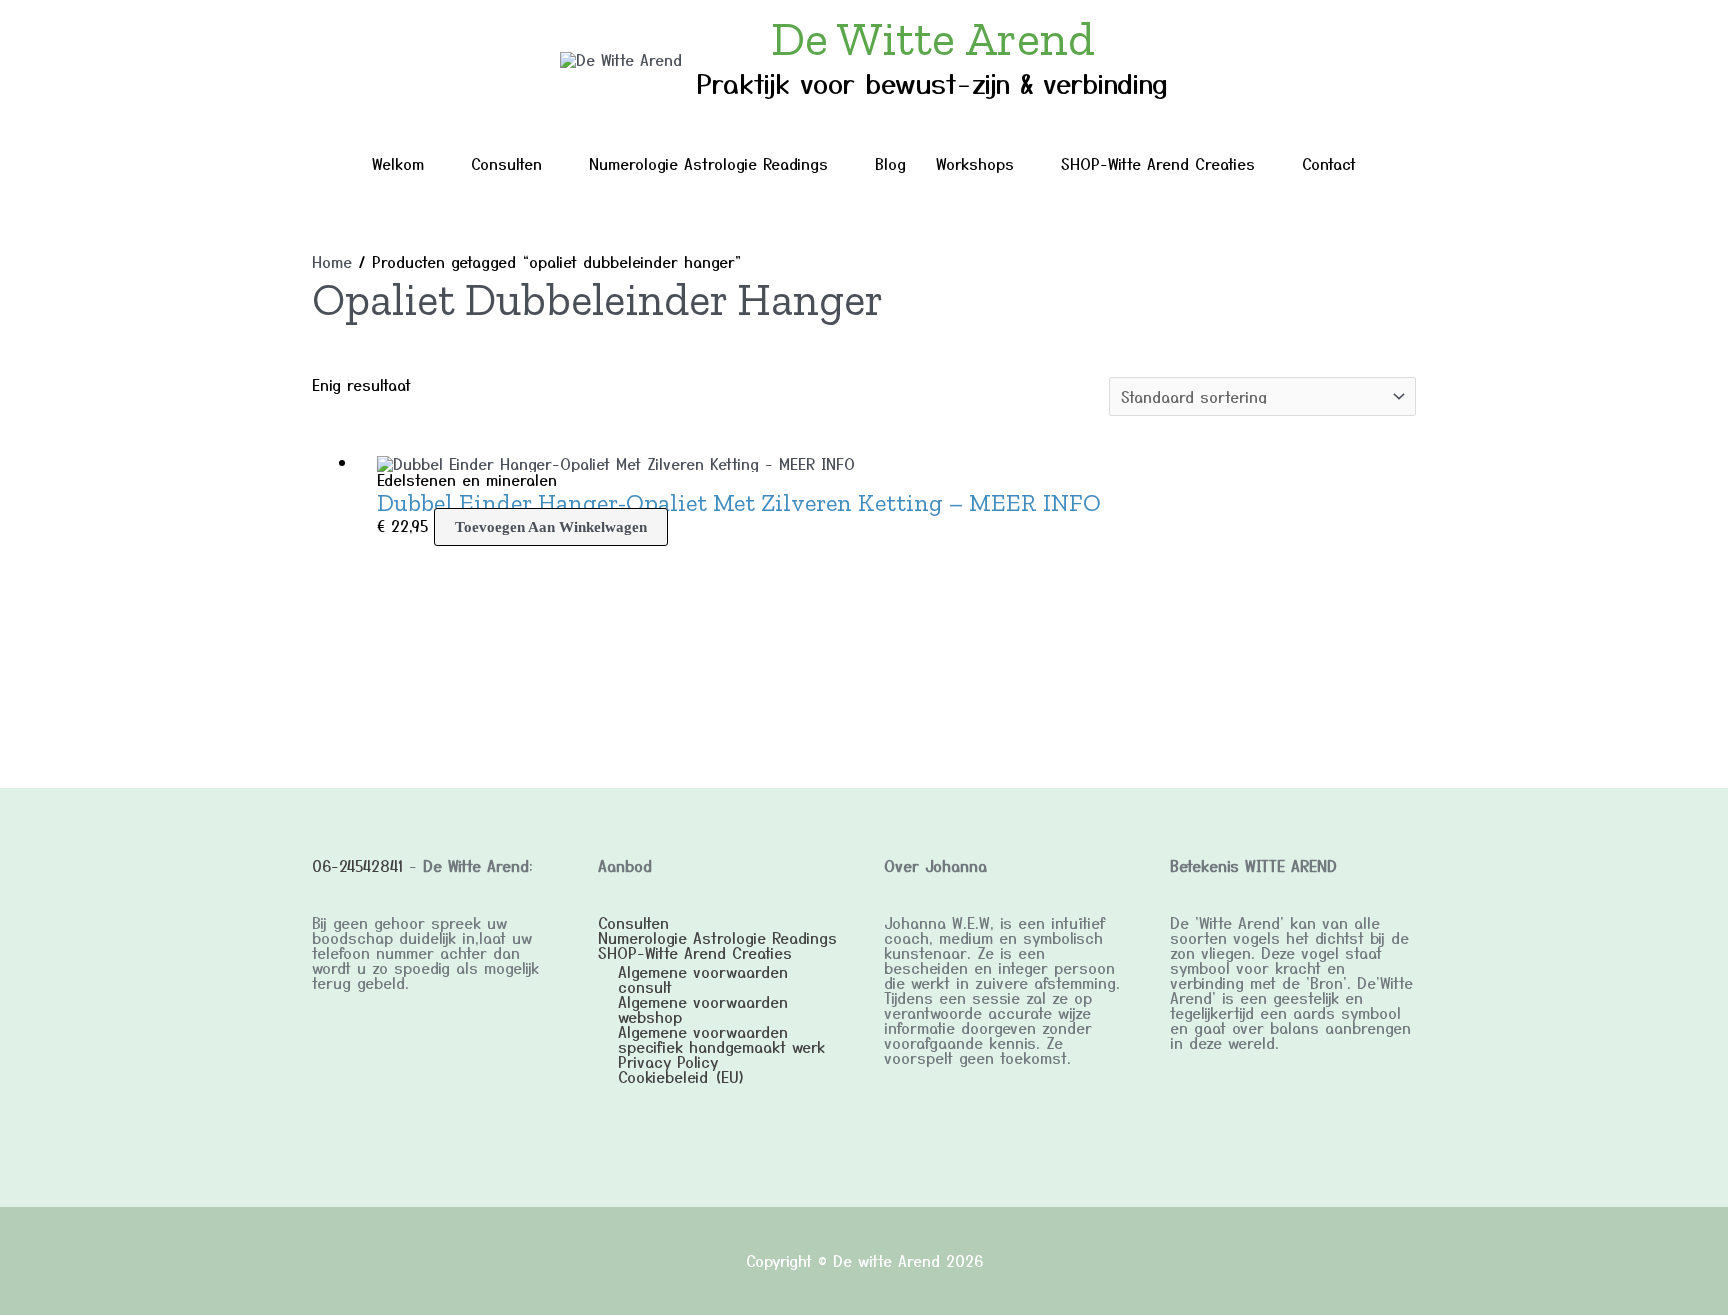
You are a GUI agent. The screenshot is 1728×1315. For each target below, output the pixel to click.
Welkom (398, 163)
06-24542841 (357, 865)
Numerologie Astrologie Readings (708, 163)
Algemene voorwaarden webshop (703, 1009)
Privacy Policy (668, 1061)
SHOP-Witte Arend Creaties (1158, 163)
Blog (890, 163)
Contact (1329, 163)
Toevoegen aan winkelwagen (551, 527)
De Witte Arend (933, 38)
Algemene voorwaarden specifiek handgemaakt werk (721, 1039)
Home (332, 261)
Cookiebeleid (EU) (682, 1076)
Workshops (975, 163)
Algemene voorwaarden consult (703, 979)
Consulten (506, 163)
